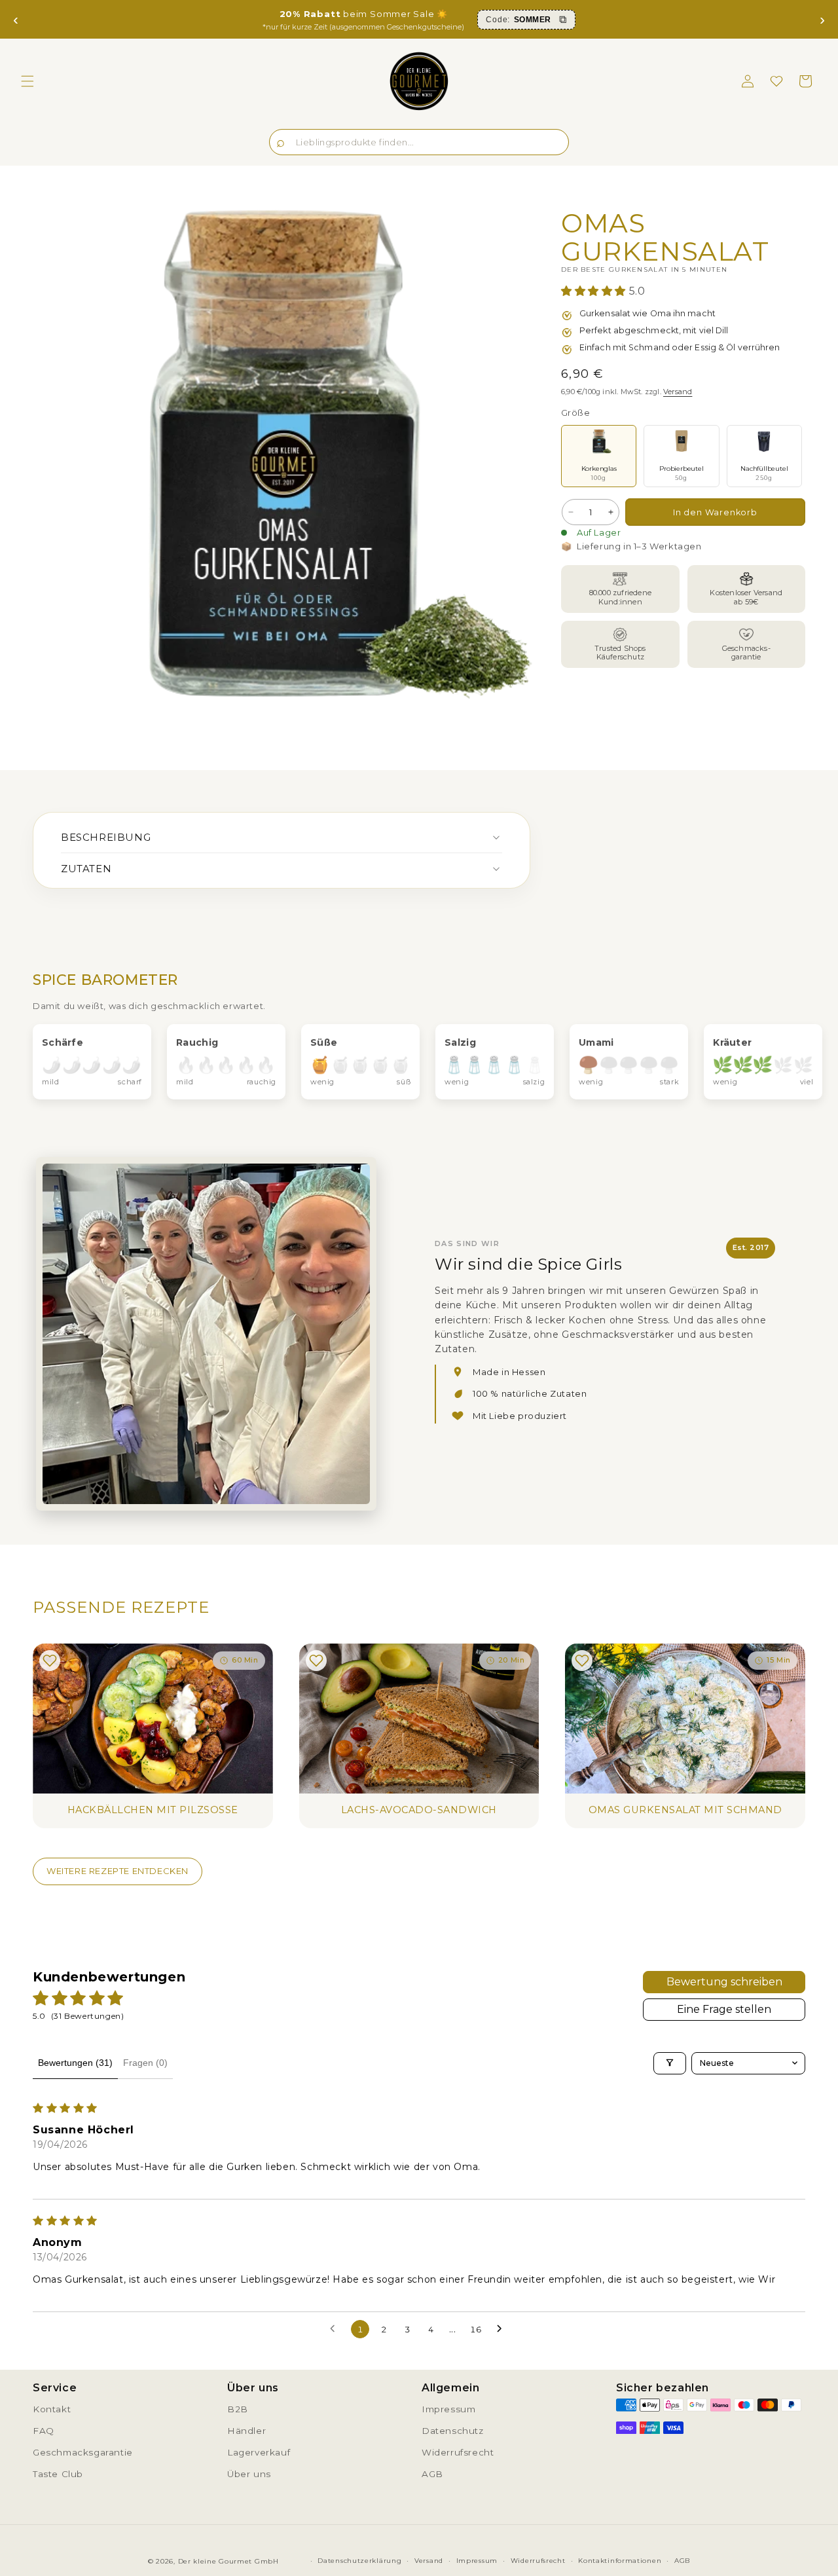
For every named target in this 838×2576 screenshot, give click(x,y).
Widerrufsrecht (458, 2452)
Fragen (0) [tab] (145, 2063)
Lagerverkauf (259, 2452)
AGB (432, 2474)
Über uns (249, 2474)
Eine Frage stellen (724, 2009)
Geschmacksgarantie (83, 2452)
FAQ (44, 2431)
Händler (246, 2431)
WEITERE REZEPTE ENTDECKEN (118, 1871)
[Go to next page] (503, 2329)
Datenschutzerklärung (359, 2561)
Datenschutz (453, 2431)
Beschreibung (106, 837)
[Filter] (670, 2063)
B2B (238, 2409)
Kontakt (52, 2409)
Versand (678, 392)
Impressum (448, 2409)
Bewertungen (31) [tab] (75, 2063)
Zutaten (86, 869)
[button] (27, 81)
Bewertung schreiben (724, 1982)
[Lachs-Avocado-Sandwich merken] (316, 1661)
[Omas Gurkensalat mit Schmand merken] (582, 1661)
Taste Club (58, 2474)
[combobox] (419, 142)
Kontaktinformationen (620, 2561)
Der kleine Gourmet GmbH (228, 2561)
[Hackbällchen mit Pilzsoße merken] (50, 1661)
